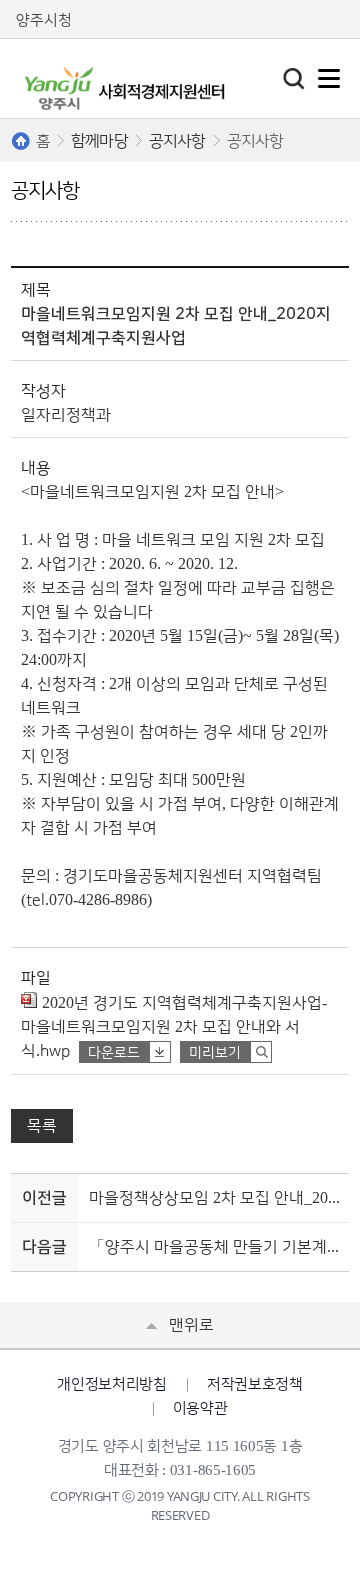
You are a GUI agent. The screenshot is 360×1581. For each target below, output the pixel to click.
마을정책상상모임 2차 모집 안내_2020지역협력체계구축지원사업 (216, 1198)
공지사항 (177, 141)
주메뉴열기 (329, 78)
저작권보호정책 (255, 1384)
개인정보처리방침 (112, 1384)
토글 (294, 79)
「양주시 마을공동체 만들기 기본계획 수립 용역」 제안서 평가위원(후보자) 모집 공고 (216, 1247)
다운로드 (114, 1053)
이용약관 (200, 1408)
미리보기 (215, 1053)
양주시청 (44, 20)
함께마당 (99, 141)
